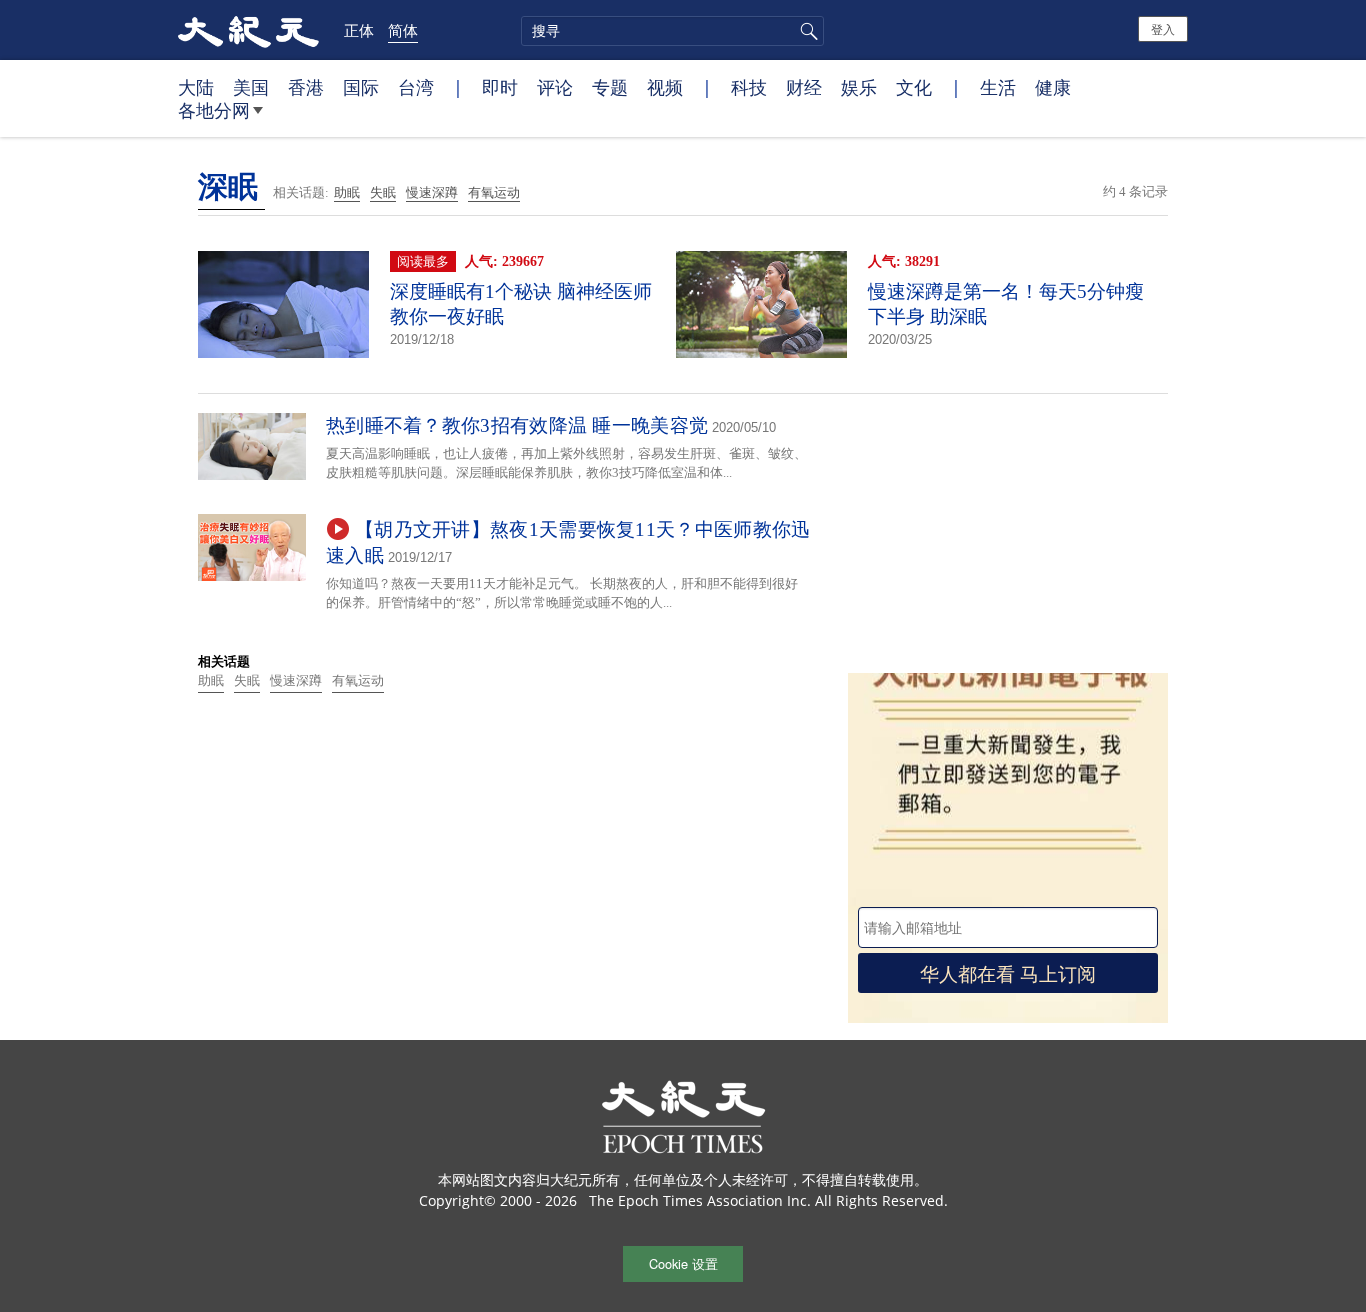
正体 (359, 30)
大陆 (196, 87)
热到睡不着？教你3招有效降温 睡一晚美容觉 (517, 425)
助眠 (347, 192)
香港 (306, 87)
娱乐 (859, 87)
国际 (361, 87)
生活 (998, 87)
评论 (555, 87)
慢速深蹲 (432, 192)
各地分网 (214, 110)
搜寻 (806, 31)
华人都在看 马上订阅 (1008, 972)
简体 (403, 30)
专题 (610, 87)
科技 (749, 87)
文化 (914, 87)
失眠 (383, 192)
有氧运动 (494, 192)
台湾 (416, 87)
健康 (1053, 87)
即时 (500, 87)
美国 (251, 87)
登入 (1163, 28)
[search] (672, 31)
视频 (665, 87)
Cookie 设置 (683, 1263)
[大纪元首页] (248, 30)
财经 (804, 87)
